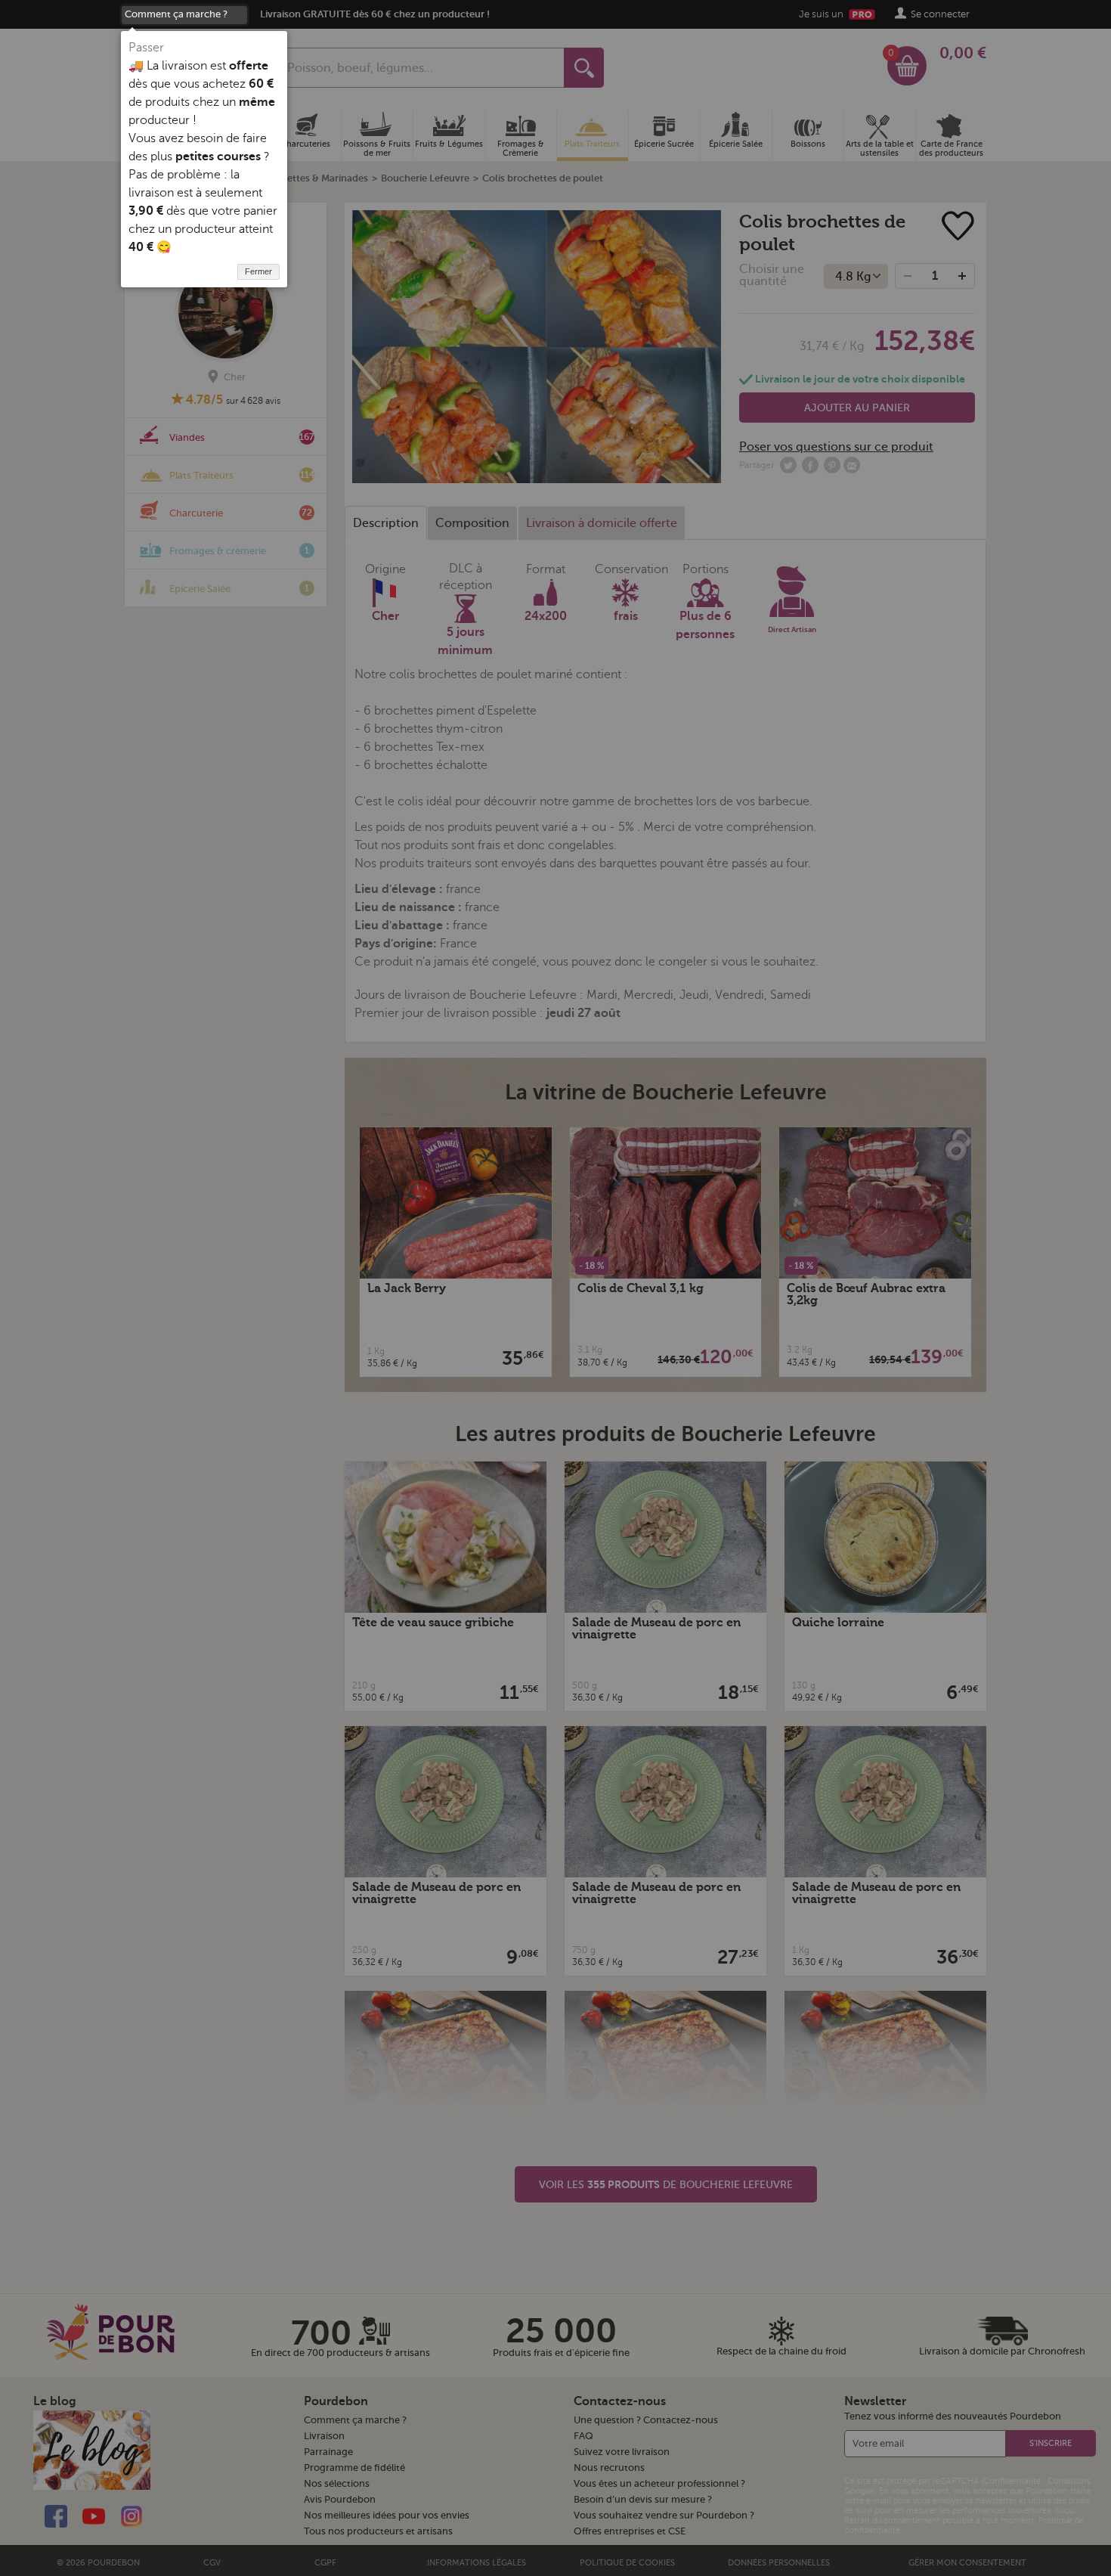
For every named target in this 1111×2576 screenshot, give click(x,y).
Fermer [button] (258, 271)
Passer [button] (146, 48)
